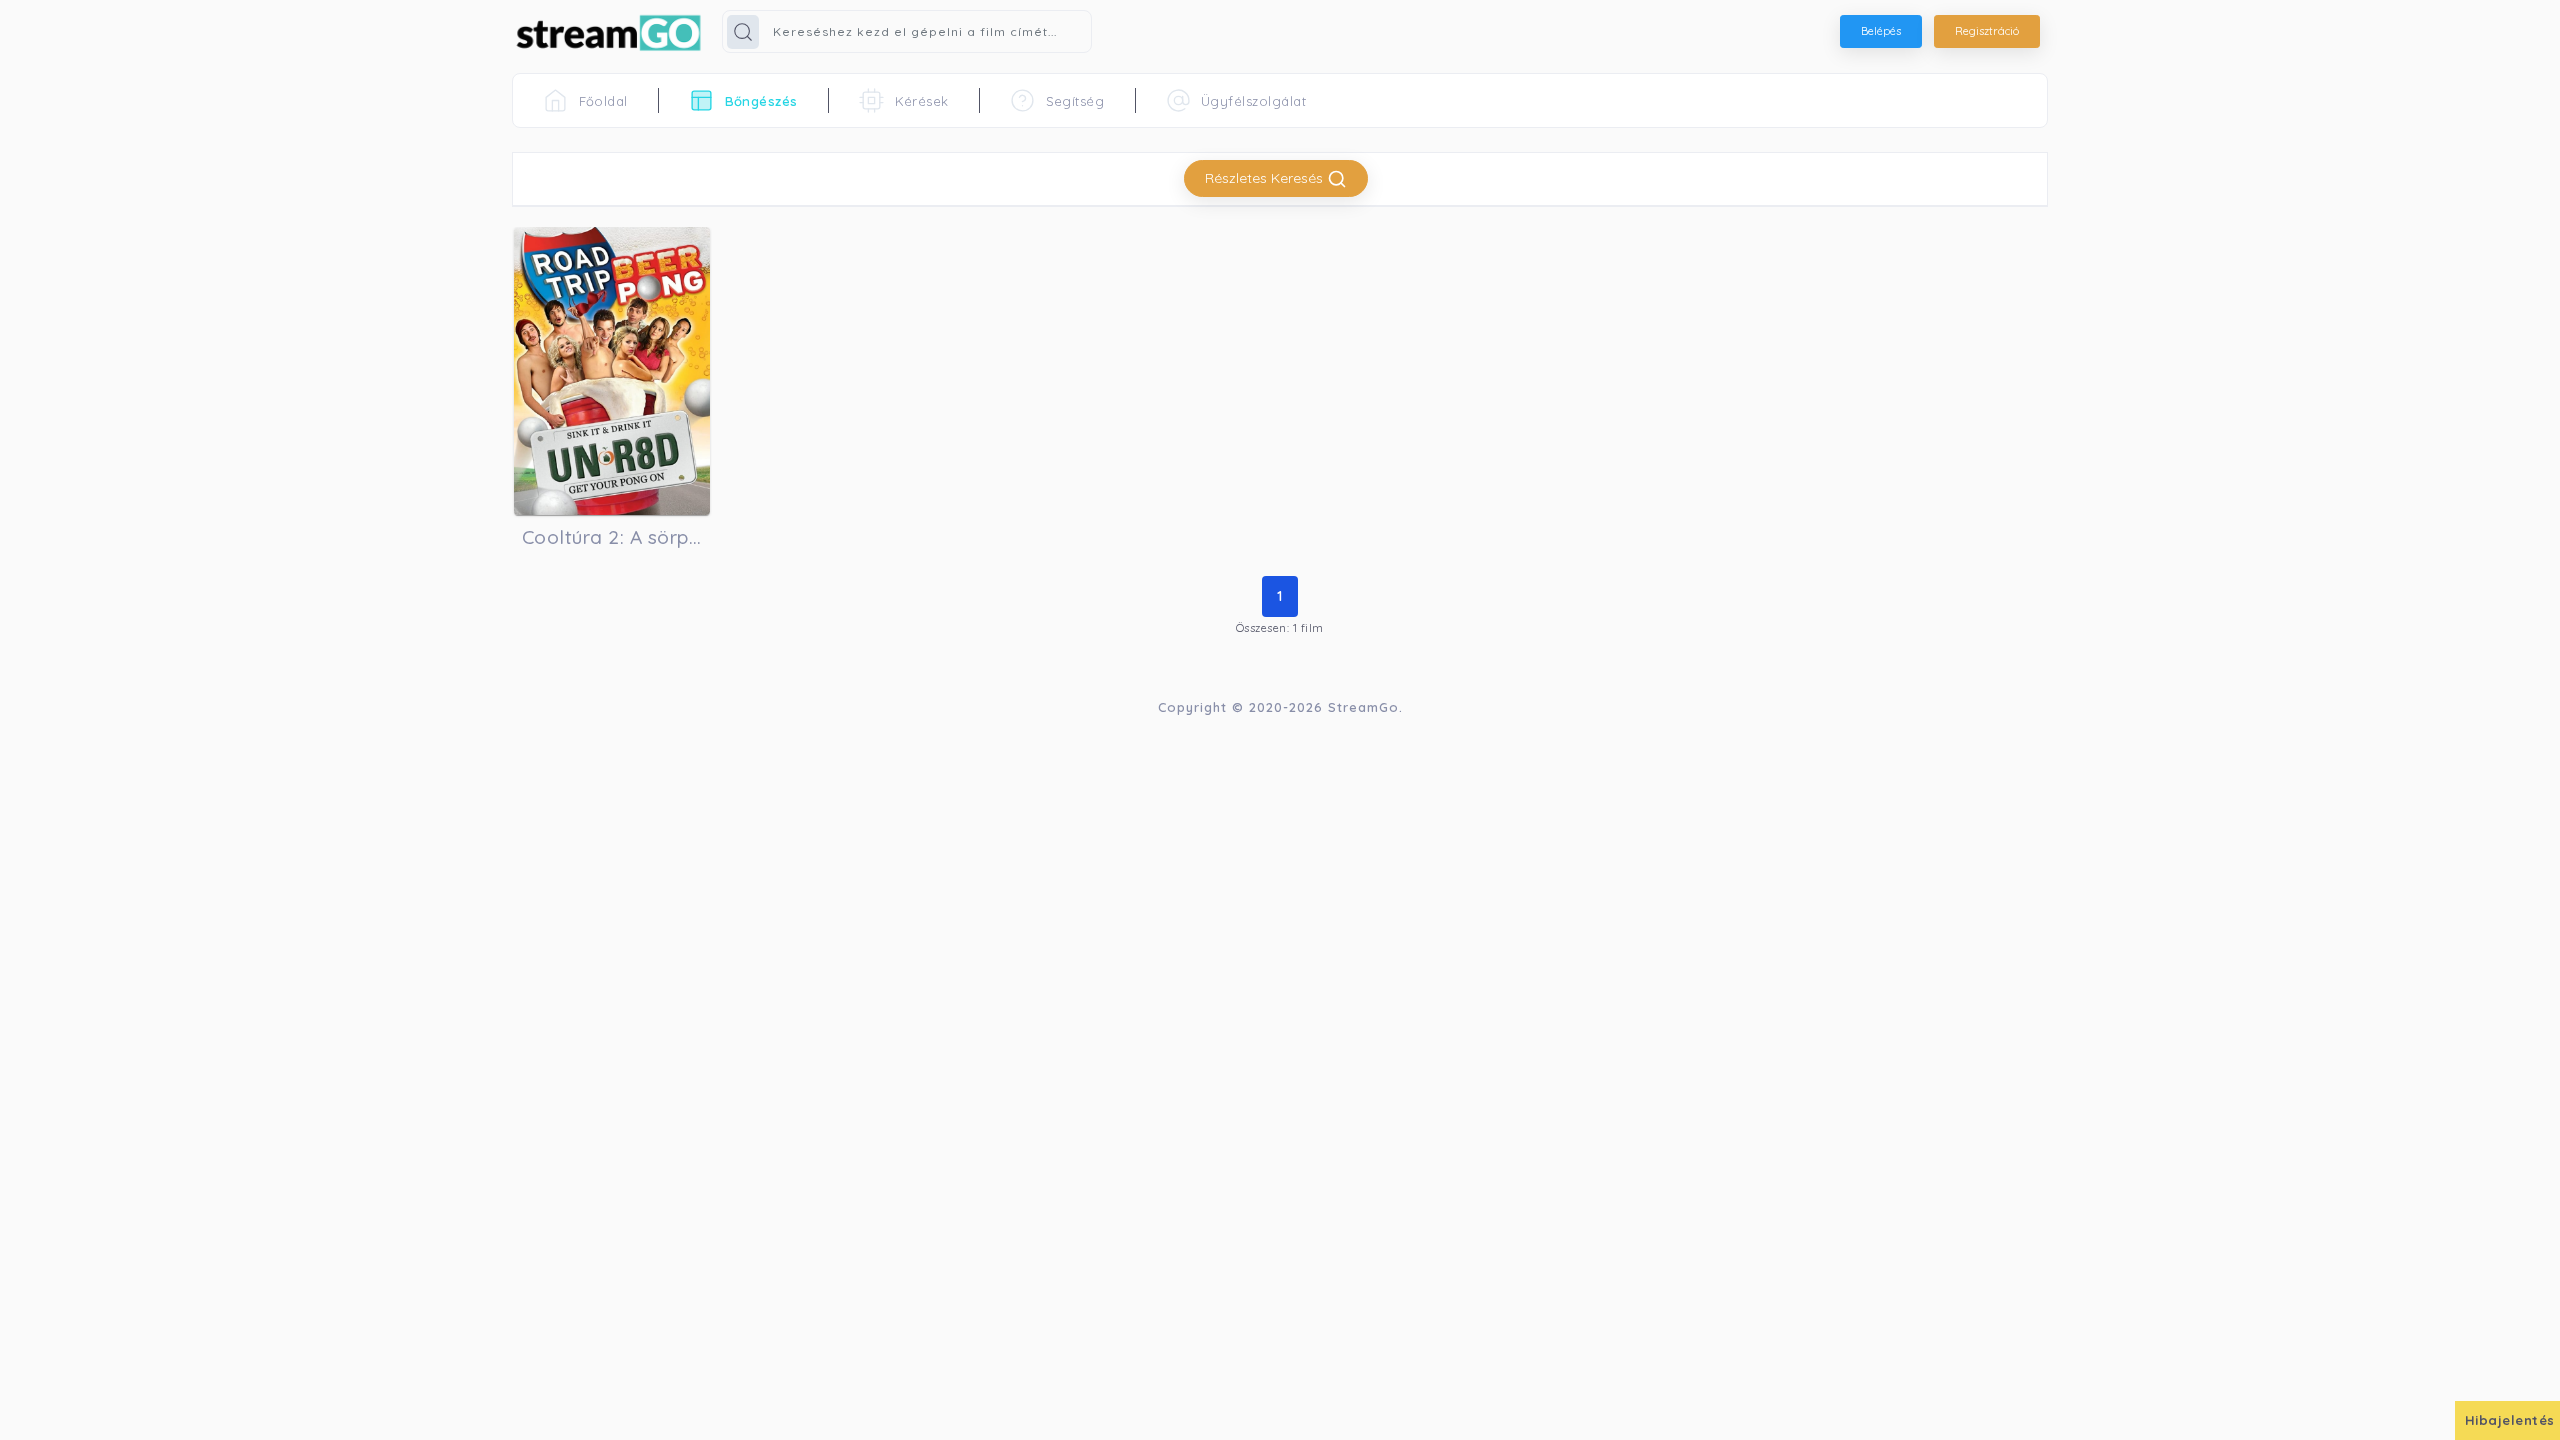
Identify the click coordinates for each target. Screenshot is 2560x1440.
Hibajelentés (2510, 1420)
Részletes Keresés (1266, 178)
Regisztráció (1987, 31)
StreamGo (1363, 707)
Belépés (1881, 31)
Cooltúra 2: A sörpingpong (612, 537)
